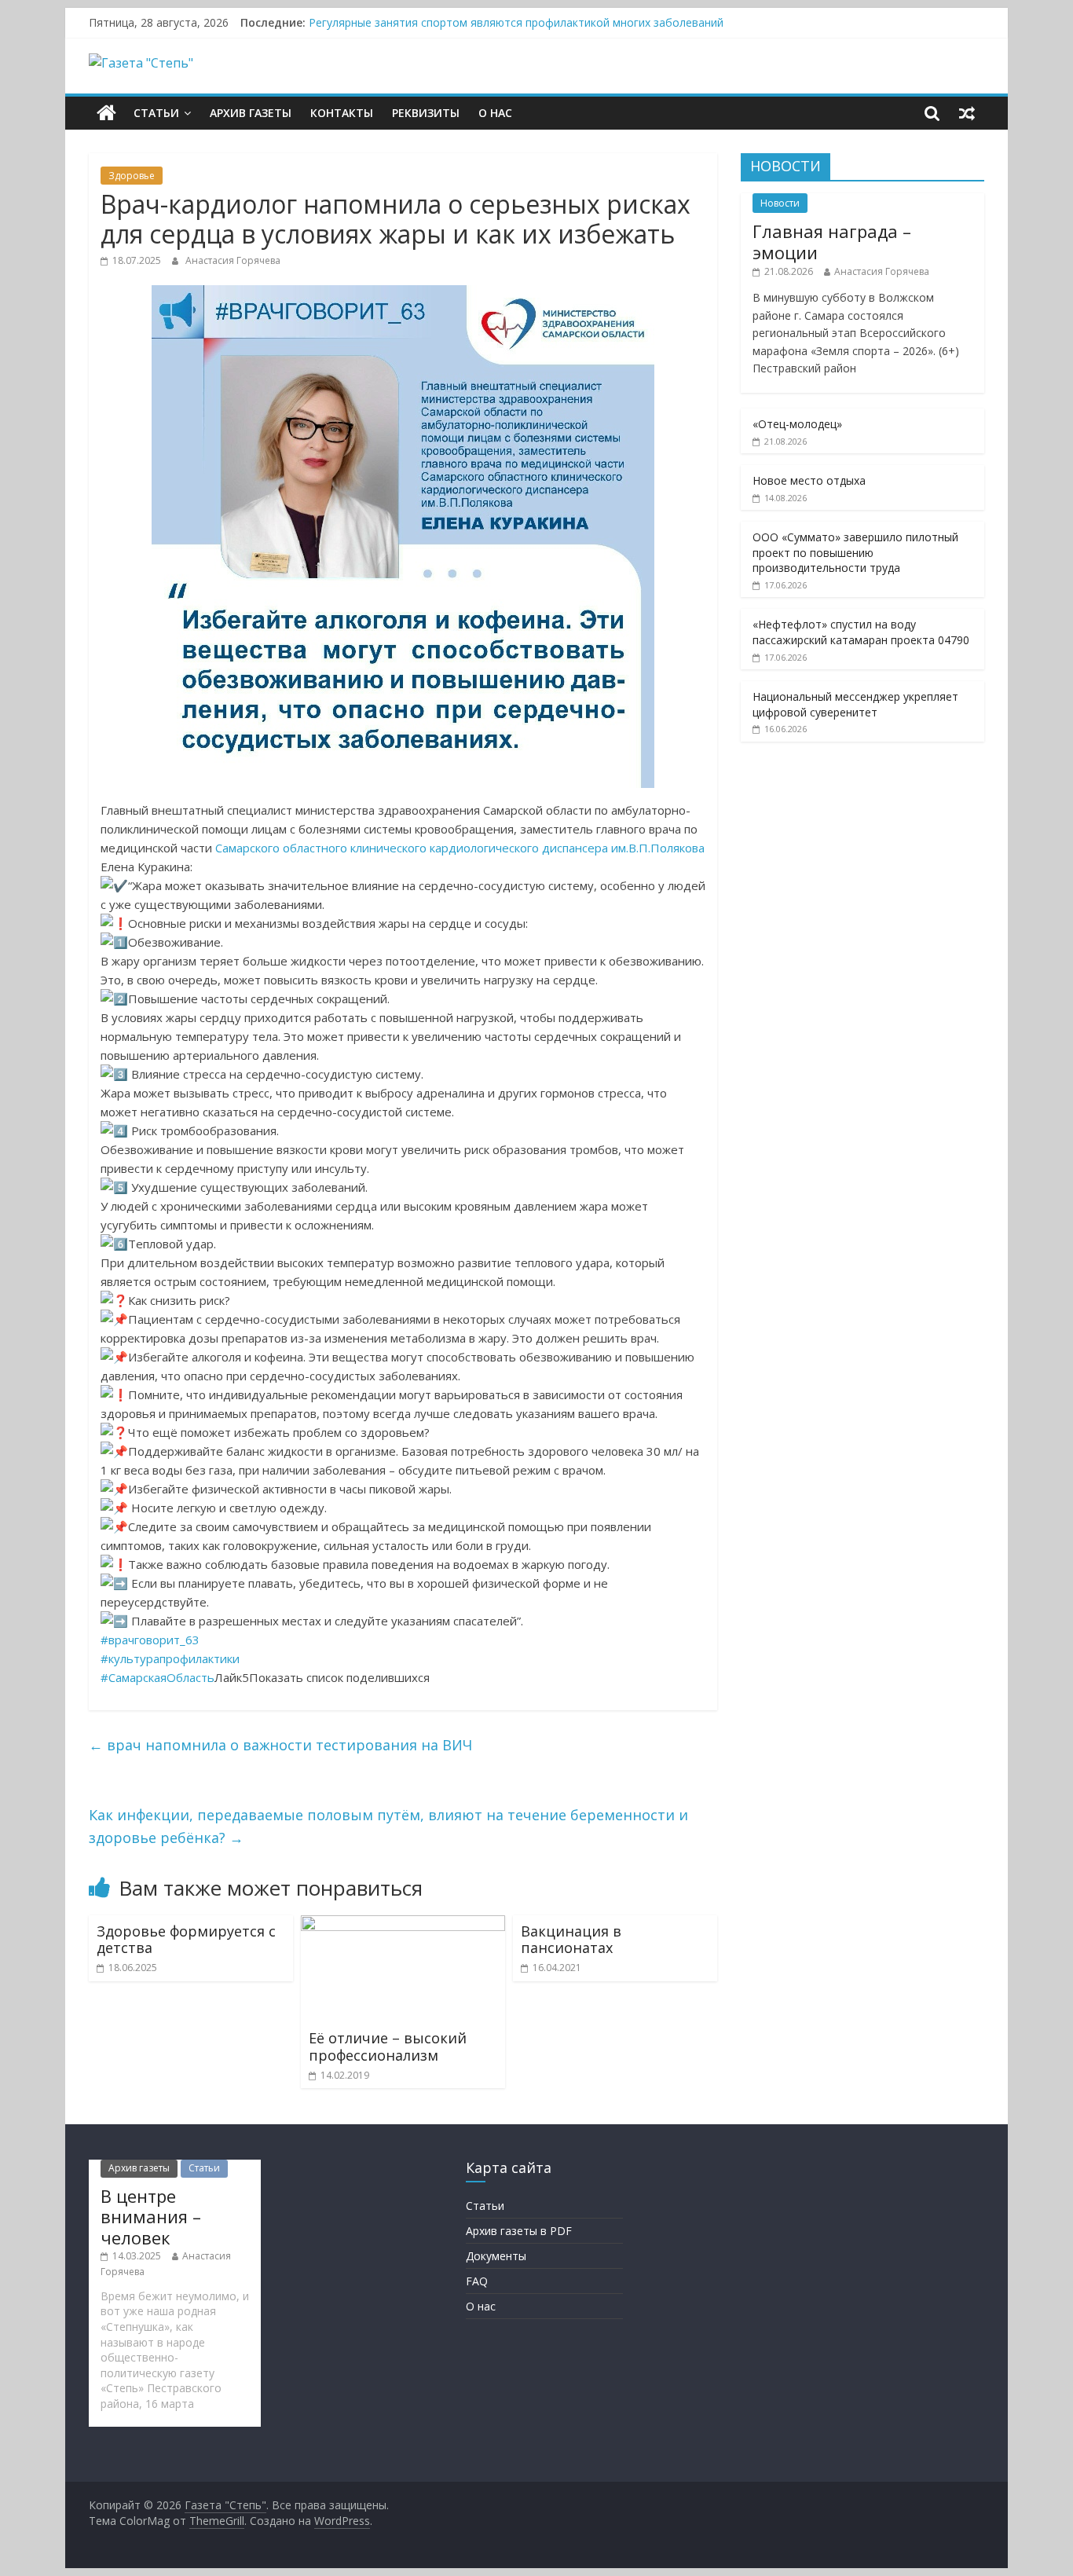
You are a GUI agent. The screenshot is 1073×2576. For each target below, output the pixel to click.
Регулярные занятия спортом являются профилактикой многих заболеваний (516, 22)
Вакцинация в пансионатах (571, 1940)
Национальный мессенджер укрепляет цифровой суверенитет (855, 704)
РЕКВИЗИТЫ (426, 113)
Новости (780, 203)
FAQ (477, 2281)
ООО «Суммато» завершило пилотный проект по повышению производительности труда (855, 552)
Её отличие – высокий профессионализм (388, 2047)
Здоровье (132, 176)
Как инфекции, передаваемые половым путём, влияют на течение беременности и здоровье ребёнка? (388, 1826)
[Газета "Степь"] (106, 113)
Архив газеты (251, 113)
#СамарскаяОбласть (157, 1677)
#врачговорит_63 (150, 1640)
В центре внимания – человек (151, 2217)
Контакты (342, 113)
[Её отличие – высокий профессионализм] (403, 1925)
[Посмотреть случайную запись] (967, 113)
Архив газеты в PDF (519, 2231)
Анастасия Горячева (233, 260)
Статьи (156, 113)
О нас (495, 113)
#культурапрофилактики (170, 1658)
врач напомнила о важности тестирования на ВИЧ (280, 1745)
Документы (496, 2256)
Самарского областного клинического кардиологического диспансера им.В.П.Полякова (460, 848)
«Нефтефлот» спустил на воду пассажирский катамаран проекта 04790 (861, 632)
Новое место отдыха (809, 480)
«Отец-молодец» (797, 424)
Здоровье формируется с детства (186, 1940)
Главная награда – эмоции (832, 241)
